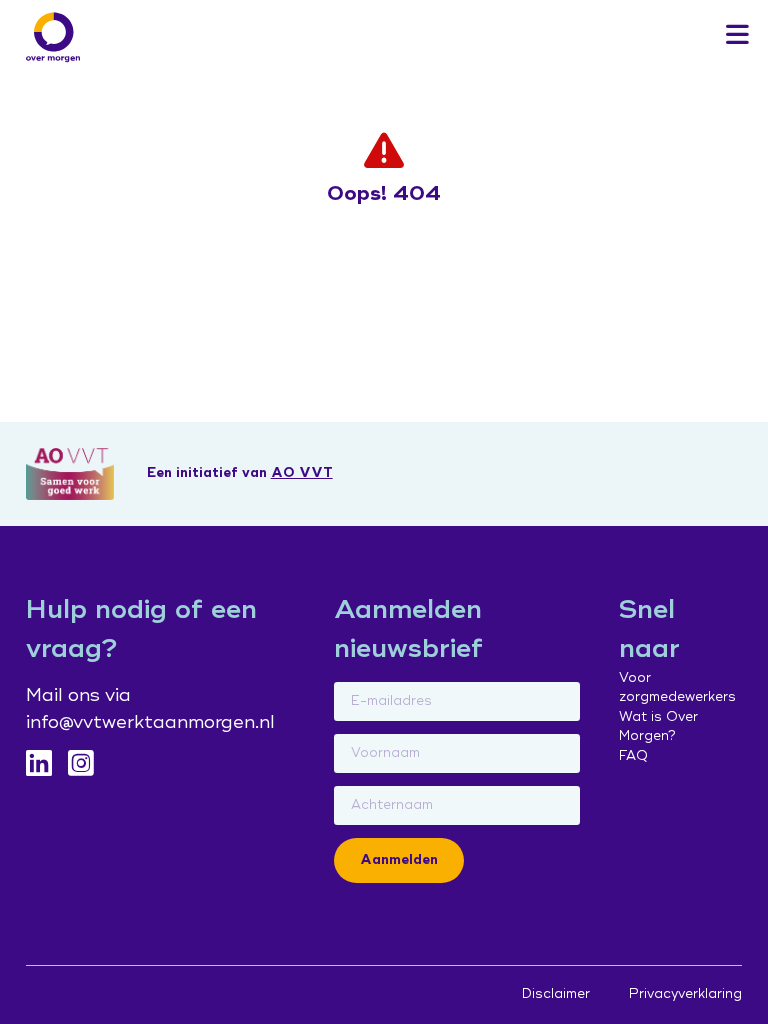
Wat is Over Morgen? (658, 727)
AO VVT (302, 473)
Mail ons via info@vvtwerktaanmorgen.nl (150, 708)
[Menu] (737, 36)
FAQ (633, 756)
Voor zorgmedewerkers (677, 688)
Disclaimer (556, 994)
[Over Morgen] (53, 37)
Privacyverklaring (685, 994)
